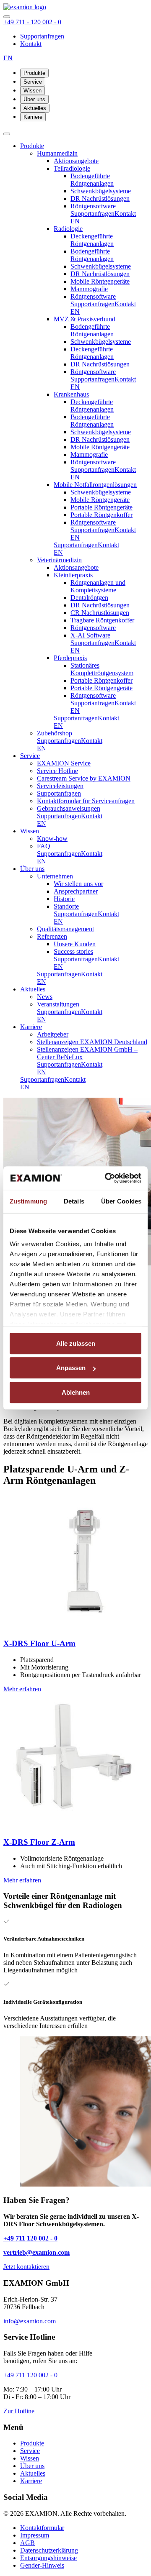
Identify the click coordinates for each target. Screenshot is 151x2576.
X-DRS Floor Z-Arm (39, 1842)
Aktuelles (35, 108)
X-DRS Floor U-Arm (39, 1643)
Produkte (34, 73)
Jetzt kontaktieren (26, 2267)
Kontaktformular (42, 2528)
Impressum (35, 2535)
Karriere (33, 117)
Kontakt (31, 44)
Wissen (33, 91)
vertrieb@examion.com (36, 2252)
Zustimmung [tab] (28, 1201)
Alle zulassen (76, 1343)
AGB (27, 2543)
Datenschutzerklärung (49, 2550)
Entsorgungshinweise (48, 2558)
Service (33, 82)
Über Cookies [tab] (121, 1201)
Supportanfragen (42, 36)
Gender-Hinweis (42, 2565)
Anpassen (71, 1368)
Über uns (34, 99)
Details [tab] (74, 1201)
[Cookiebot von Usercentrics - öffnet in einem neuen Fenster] (107, 1178)
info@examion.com (30, 2321)
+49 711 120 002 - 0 (30, 2238)
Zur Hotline (19, 2411)
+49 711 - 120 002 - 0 (32, 22)
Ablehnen (76, 1392)
